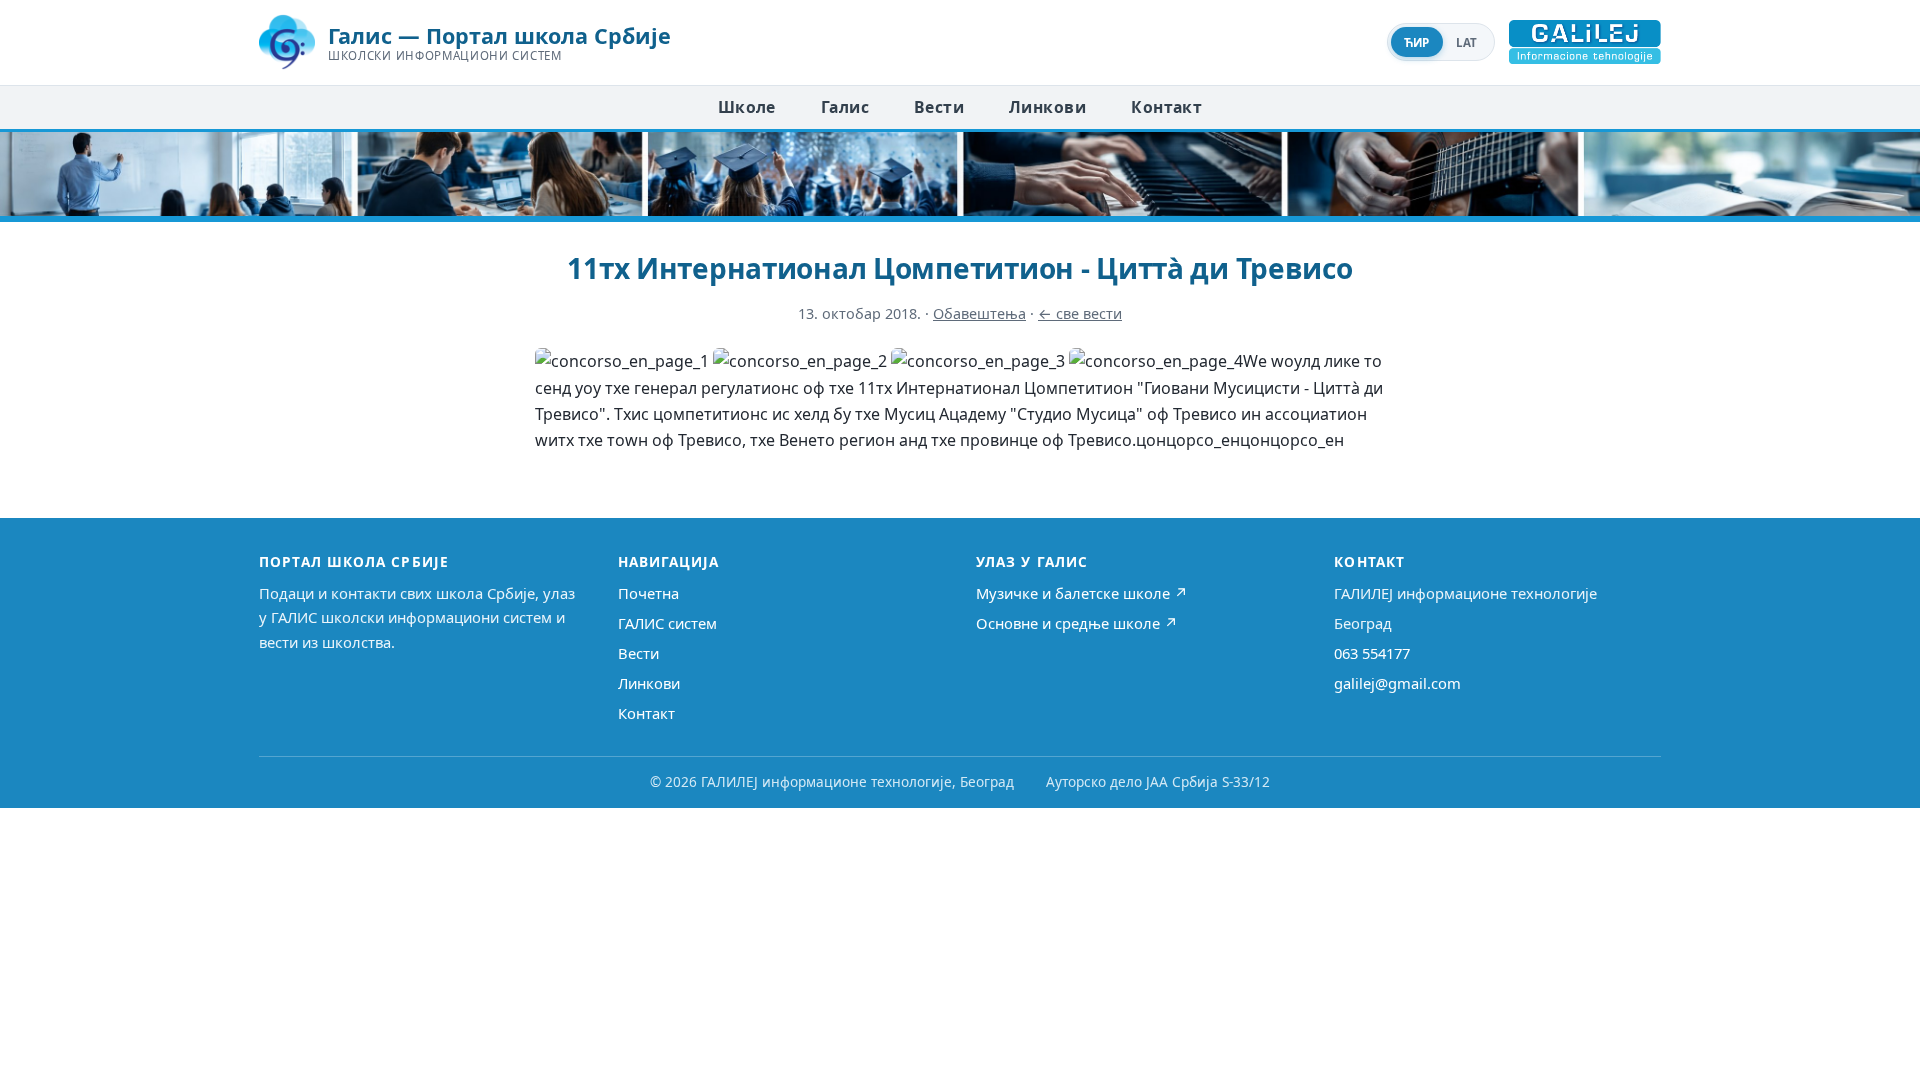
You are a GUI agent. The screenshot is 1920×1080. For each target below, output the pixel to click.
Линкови (1047, 107)
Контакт (1166, 107)
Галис (845, 107)
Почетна (648, 593)
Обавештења (979, 313)
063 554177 (1372, 653)
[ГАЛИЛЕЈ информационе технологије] (1585, 42)
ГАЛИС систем (667, 623)
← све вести (1080, 313)
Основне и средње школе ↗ (1077, 623)
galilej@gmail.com (1397, 683)
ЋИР (1417, 42)
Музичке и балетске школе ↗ (1082, 593)
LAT (1467, 42)
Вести (939, 107)
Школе (747, 107)
